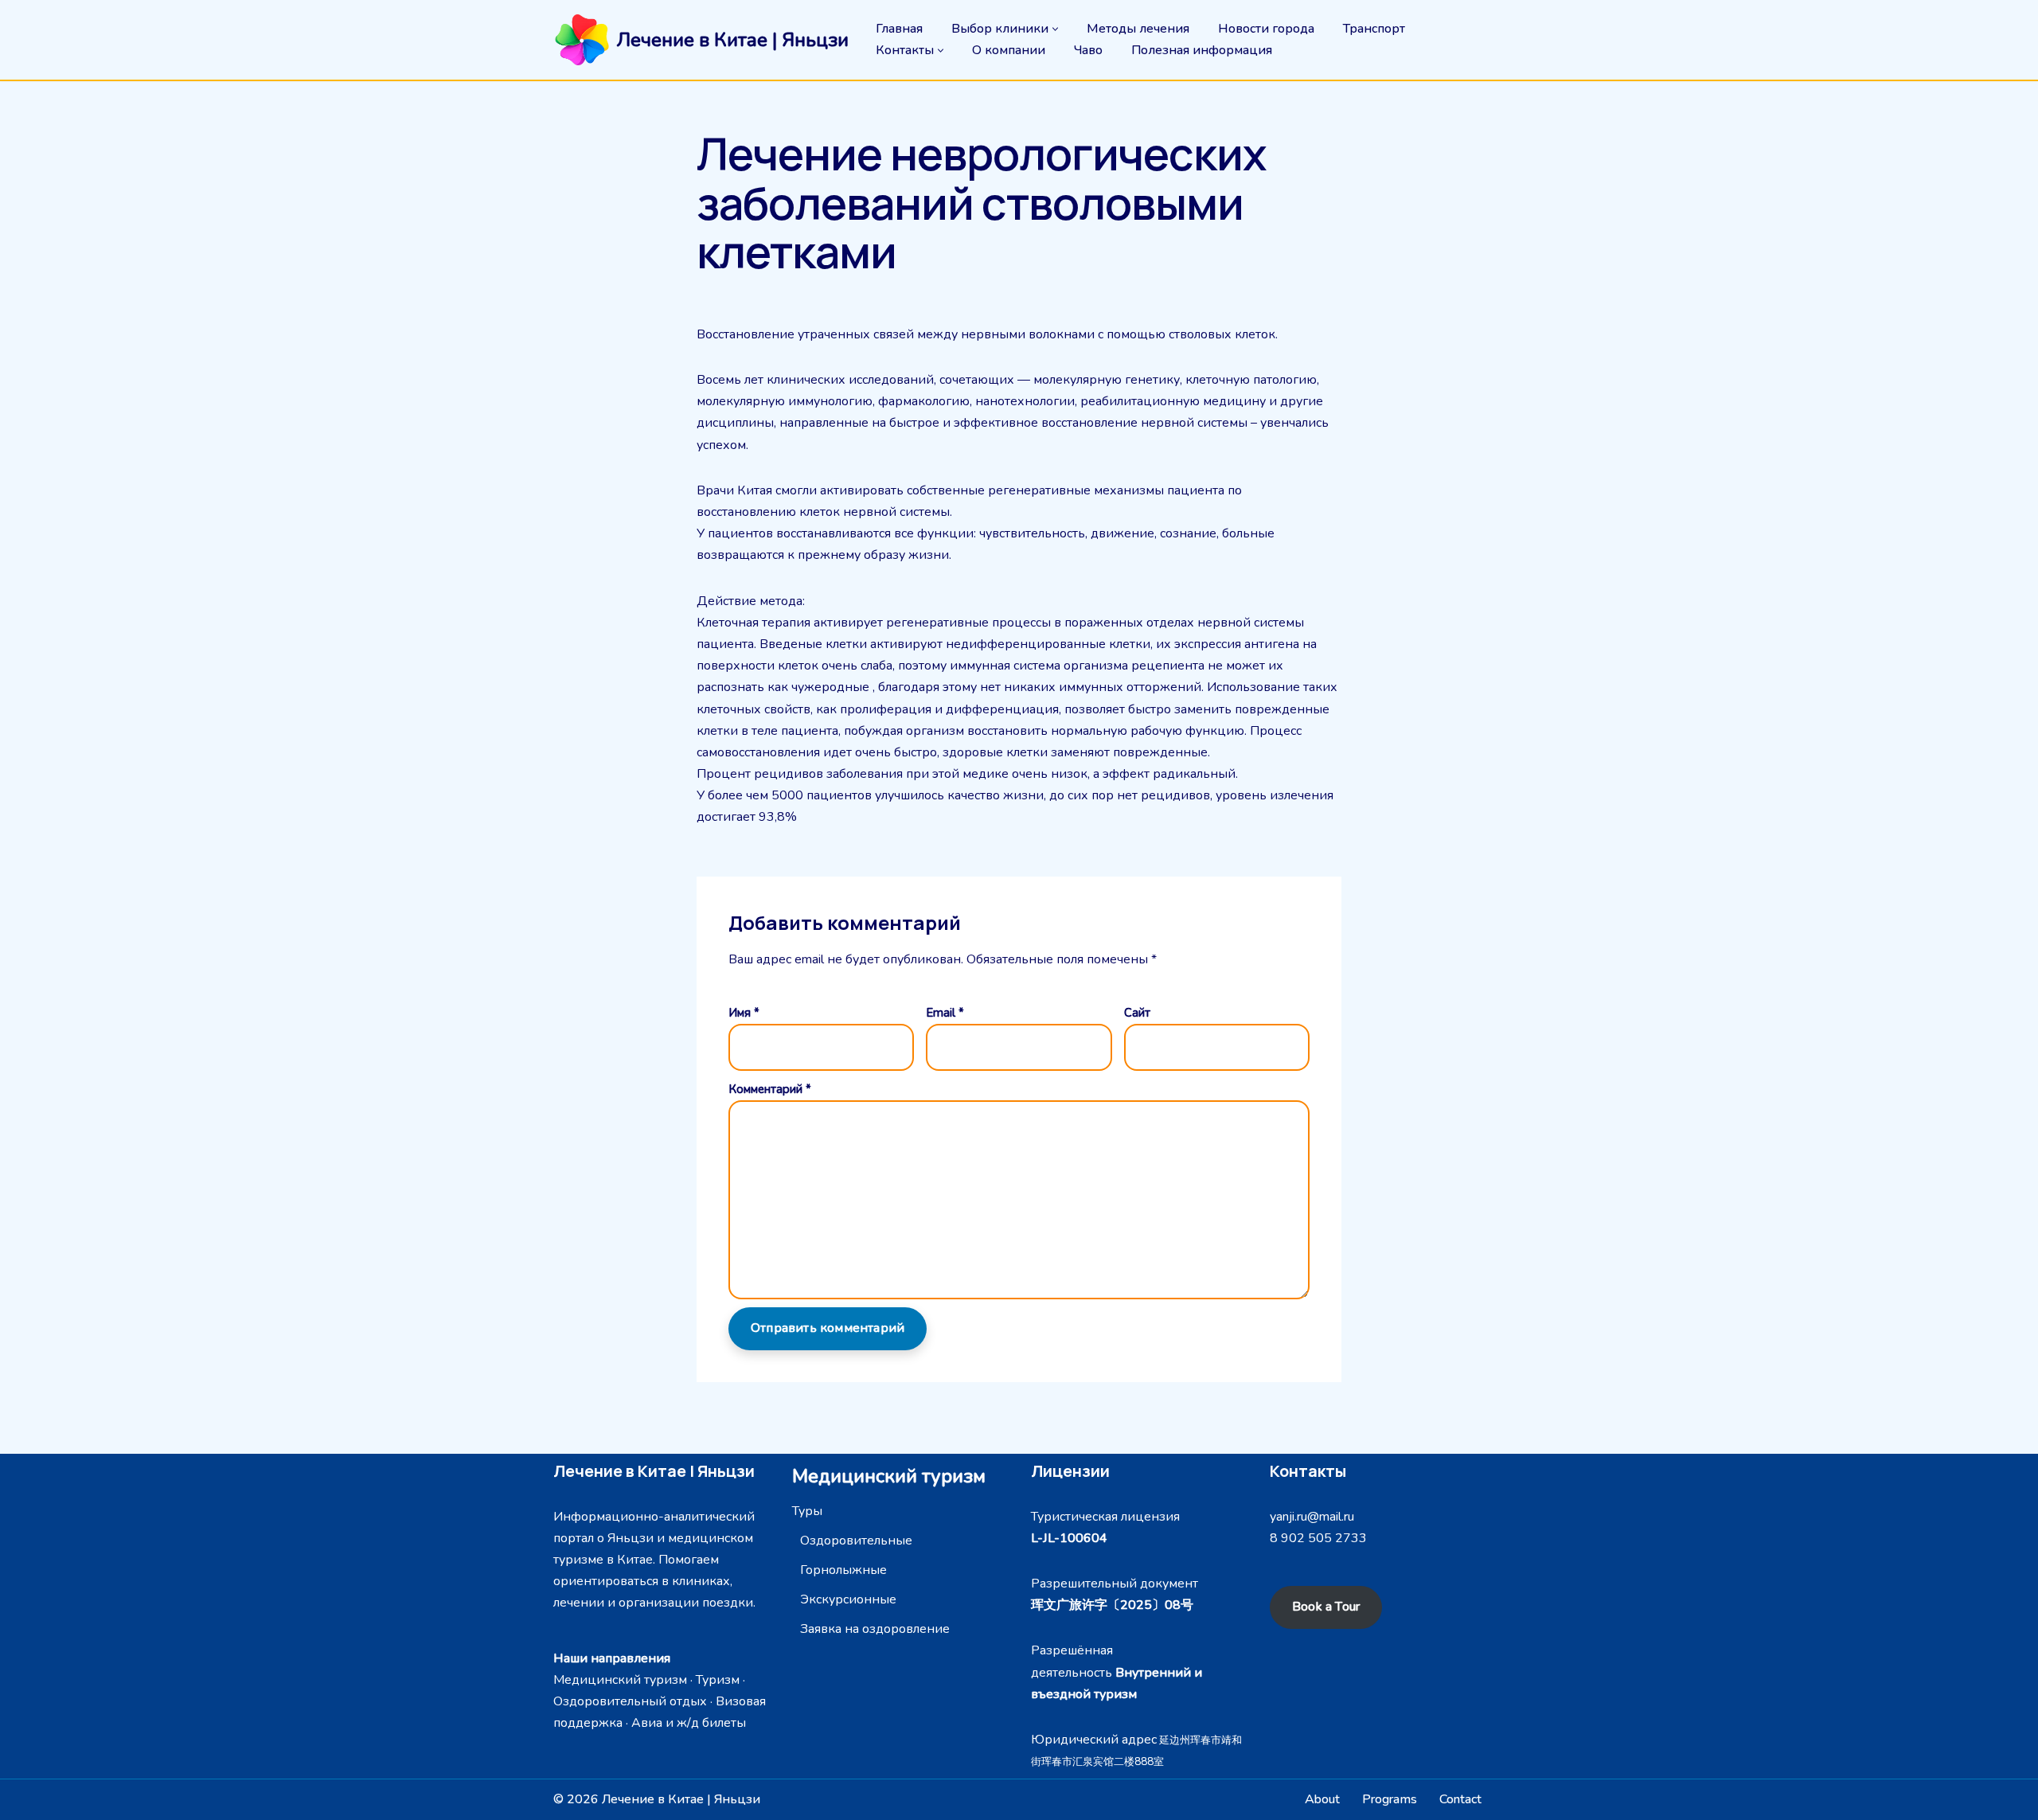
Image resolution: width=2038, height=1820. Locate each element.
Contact (1460, 1799)
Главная (899, 29)
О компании (1009, 50)
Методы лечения (1138, 29)
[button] (1055, 29)
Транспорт (1374, 29)
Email (945, 1013)
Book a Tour (1326, 1607)
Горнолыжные (843, 1570)
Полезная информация (1202, 50)
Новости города (1266, 29)
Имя (744, 1013)
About (1322, 1799)
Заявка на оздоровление (875, 1629)
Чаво (1088, 50)
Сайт (1137, 1013)
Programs (1390, 1799)
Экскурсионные (848, 1599)
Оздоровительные (856, 1541)
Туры (807, 1511)
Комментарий (770, 1089)
